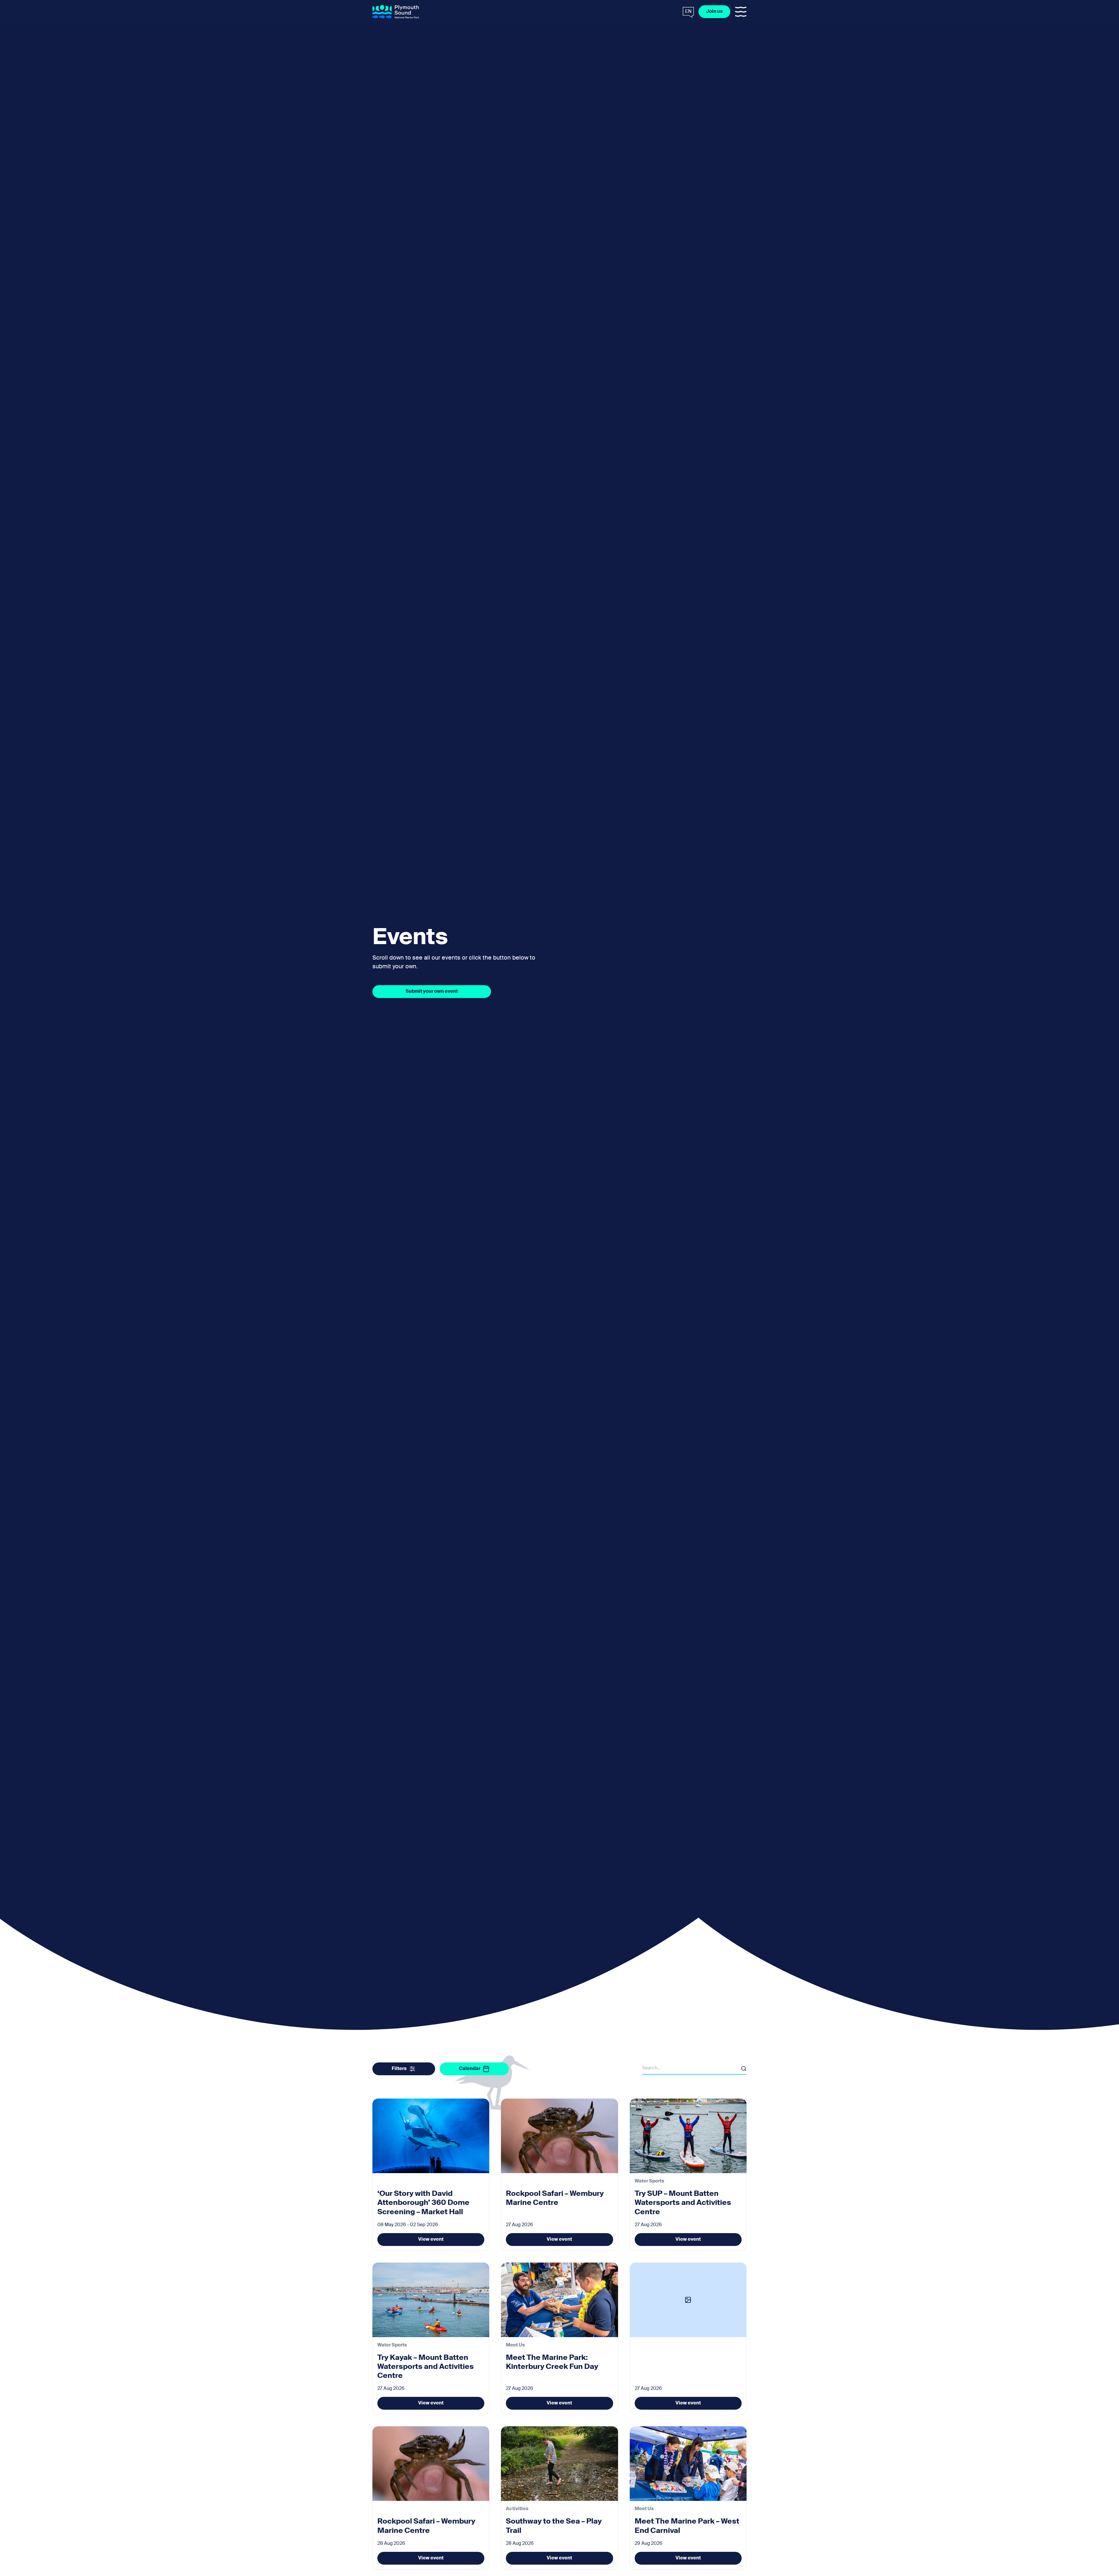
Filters (399, 2069)
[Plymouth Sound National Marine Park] (396, 12)
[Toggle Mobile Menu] (741, 12)
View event (431, 2240)
